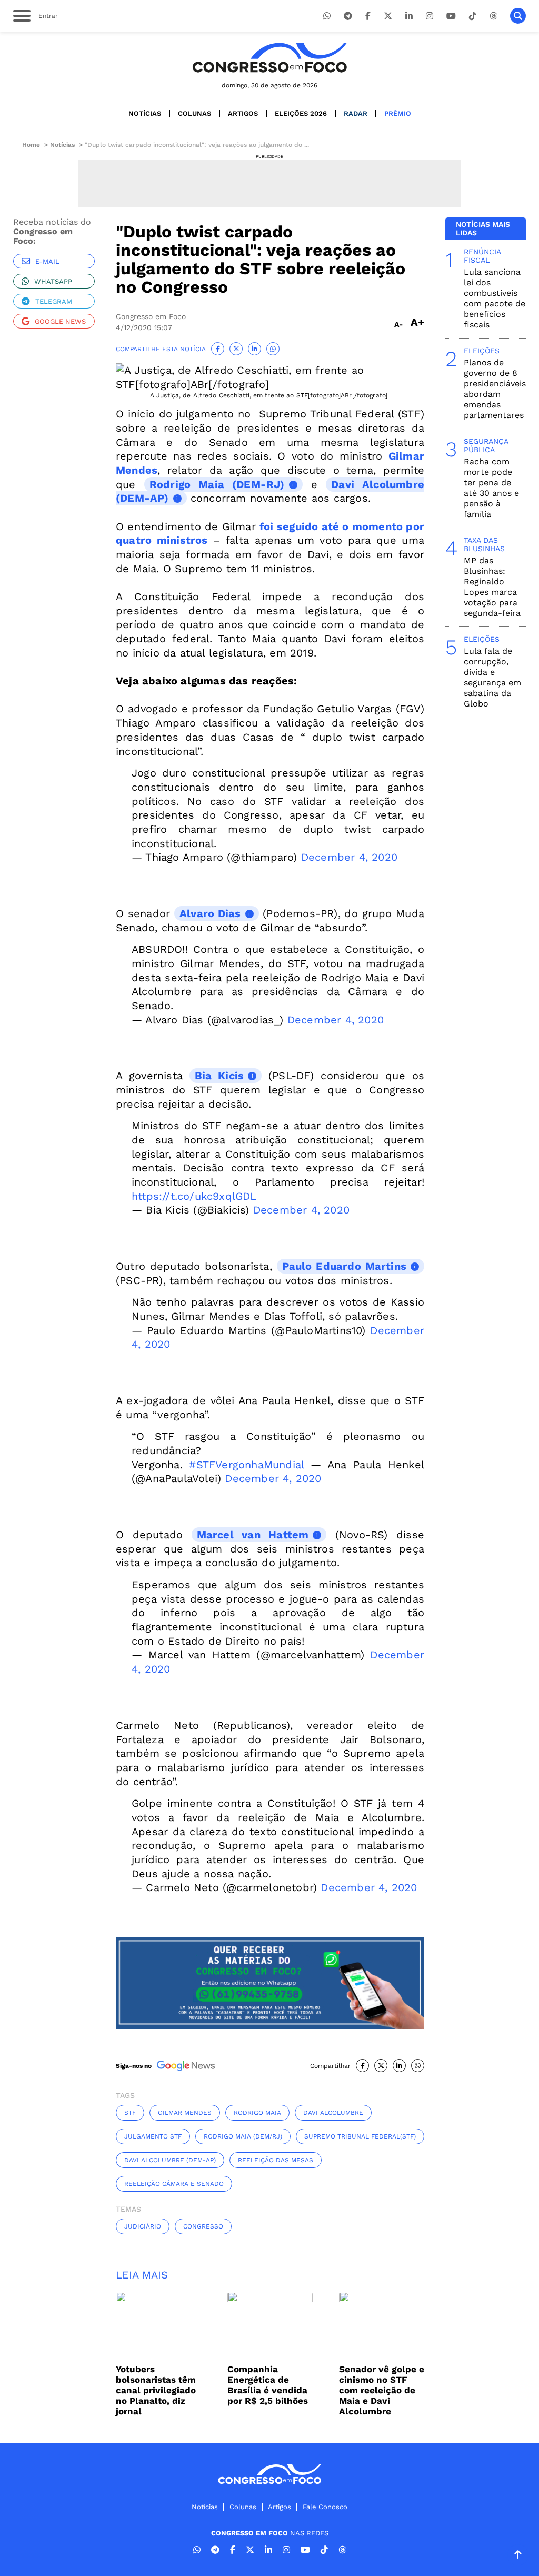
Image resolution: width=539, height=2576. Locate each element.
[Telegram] (348, 16)
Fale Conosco (325, 2507)
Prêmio (398, 113)
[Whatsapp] (327, 16)
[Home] (269, 58)
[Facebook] (368, 16)
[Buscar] (518, 16)
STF (130, 2113)
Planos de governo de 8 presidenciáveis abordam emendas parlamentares (495, 389)
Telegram (54, 301)
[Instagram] (430, 16)
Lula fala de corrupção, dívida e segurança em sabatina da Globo (492, 677)
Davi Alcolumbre (333, 2113)
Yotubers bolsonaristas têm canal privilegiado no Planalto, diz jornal (156, 2390)
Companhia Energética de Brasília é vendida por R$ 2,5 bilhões (268, 2385)
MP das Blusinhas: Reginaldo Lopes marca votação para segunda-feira (492, 587)
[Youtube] (451, 16)
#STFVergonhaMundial (246, 1465)
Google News (60, 321)
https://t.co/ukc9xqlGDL (194, 1196)
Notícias (145, 113)
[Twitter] (388, 16)
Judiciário (143, 2226)
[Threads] (493, 16)
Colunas (194, 113)
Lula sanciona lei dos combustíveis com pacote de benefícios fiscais (495, 298)
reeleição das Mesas (276, 2160)
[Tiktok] (473, 16)
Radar (356, 113)
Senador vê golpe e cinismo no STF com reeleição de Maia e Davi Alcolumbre (382, 2390)
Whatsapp (53, 281)
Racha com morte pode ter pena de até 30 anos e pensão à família (491, 488)
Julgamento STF (153, 2136)
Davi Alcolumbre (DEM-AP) (170, 2160)
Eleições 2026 (301, 113)
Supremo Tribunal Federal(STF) (360, 2136)
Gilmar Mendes (185, 2113)
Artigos (243, 113)
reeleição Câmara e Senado (174, 2184)
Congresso (203, 2226)
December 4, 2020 (349, 857)
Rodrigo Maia (257, 2113)
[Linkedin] (409, 16)
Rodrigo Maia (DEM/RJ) (243, 2136)
